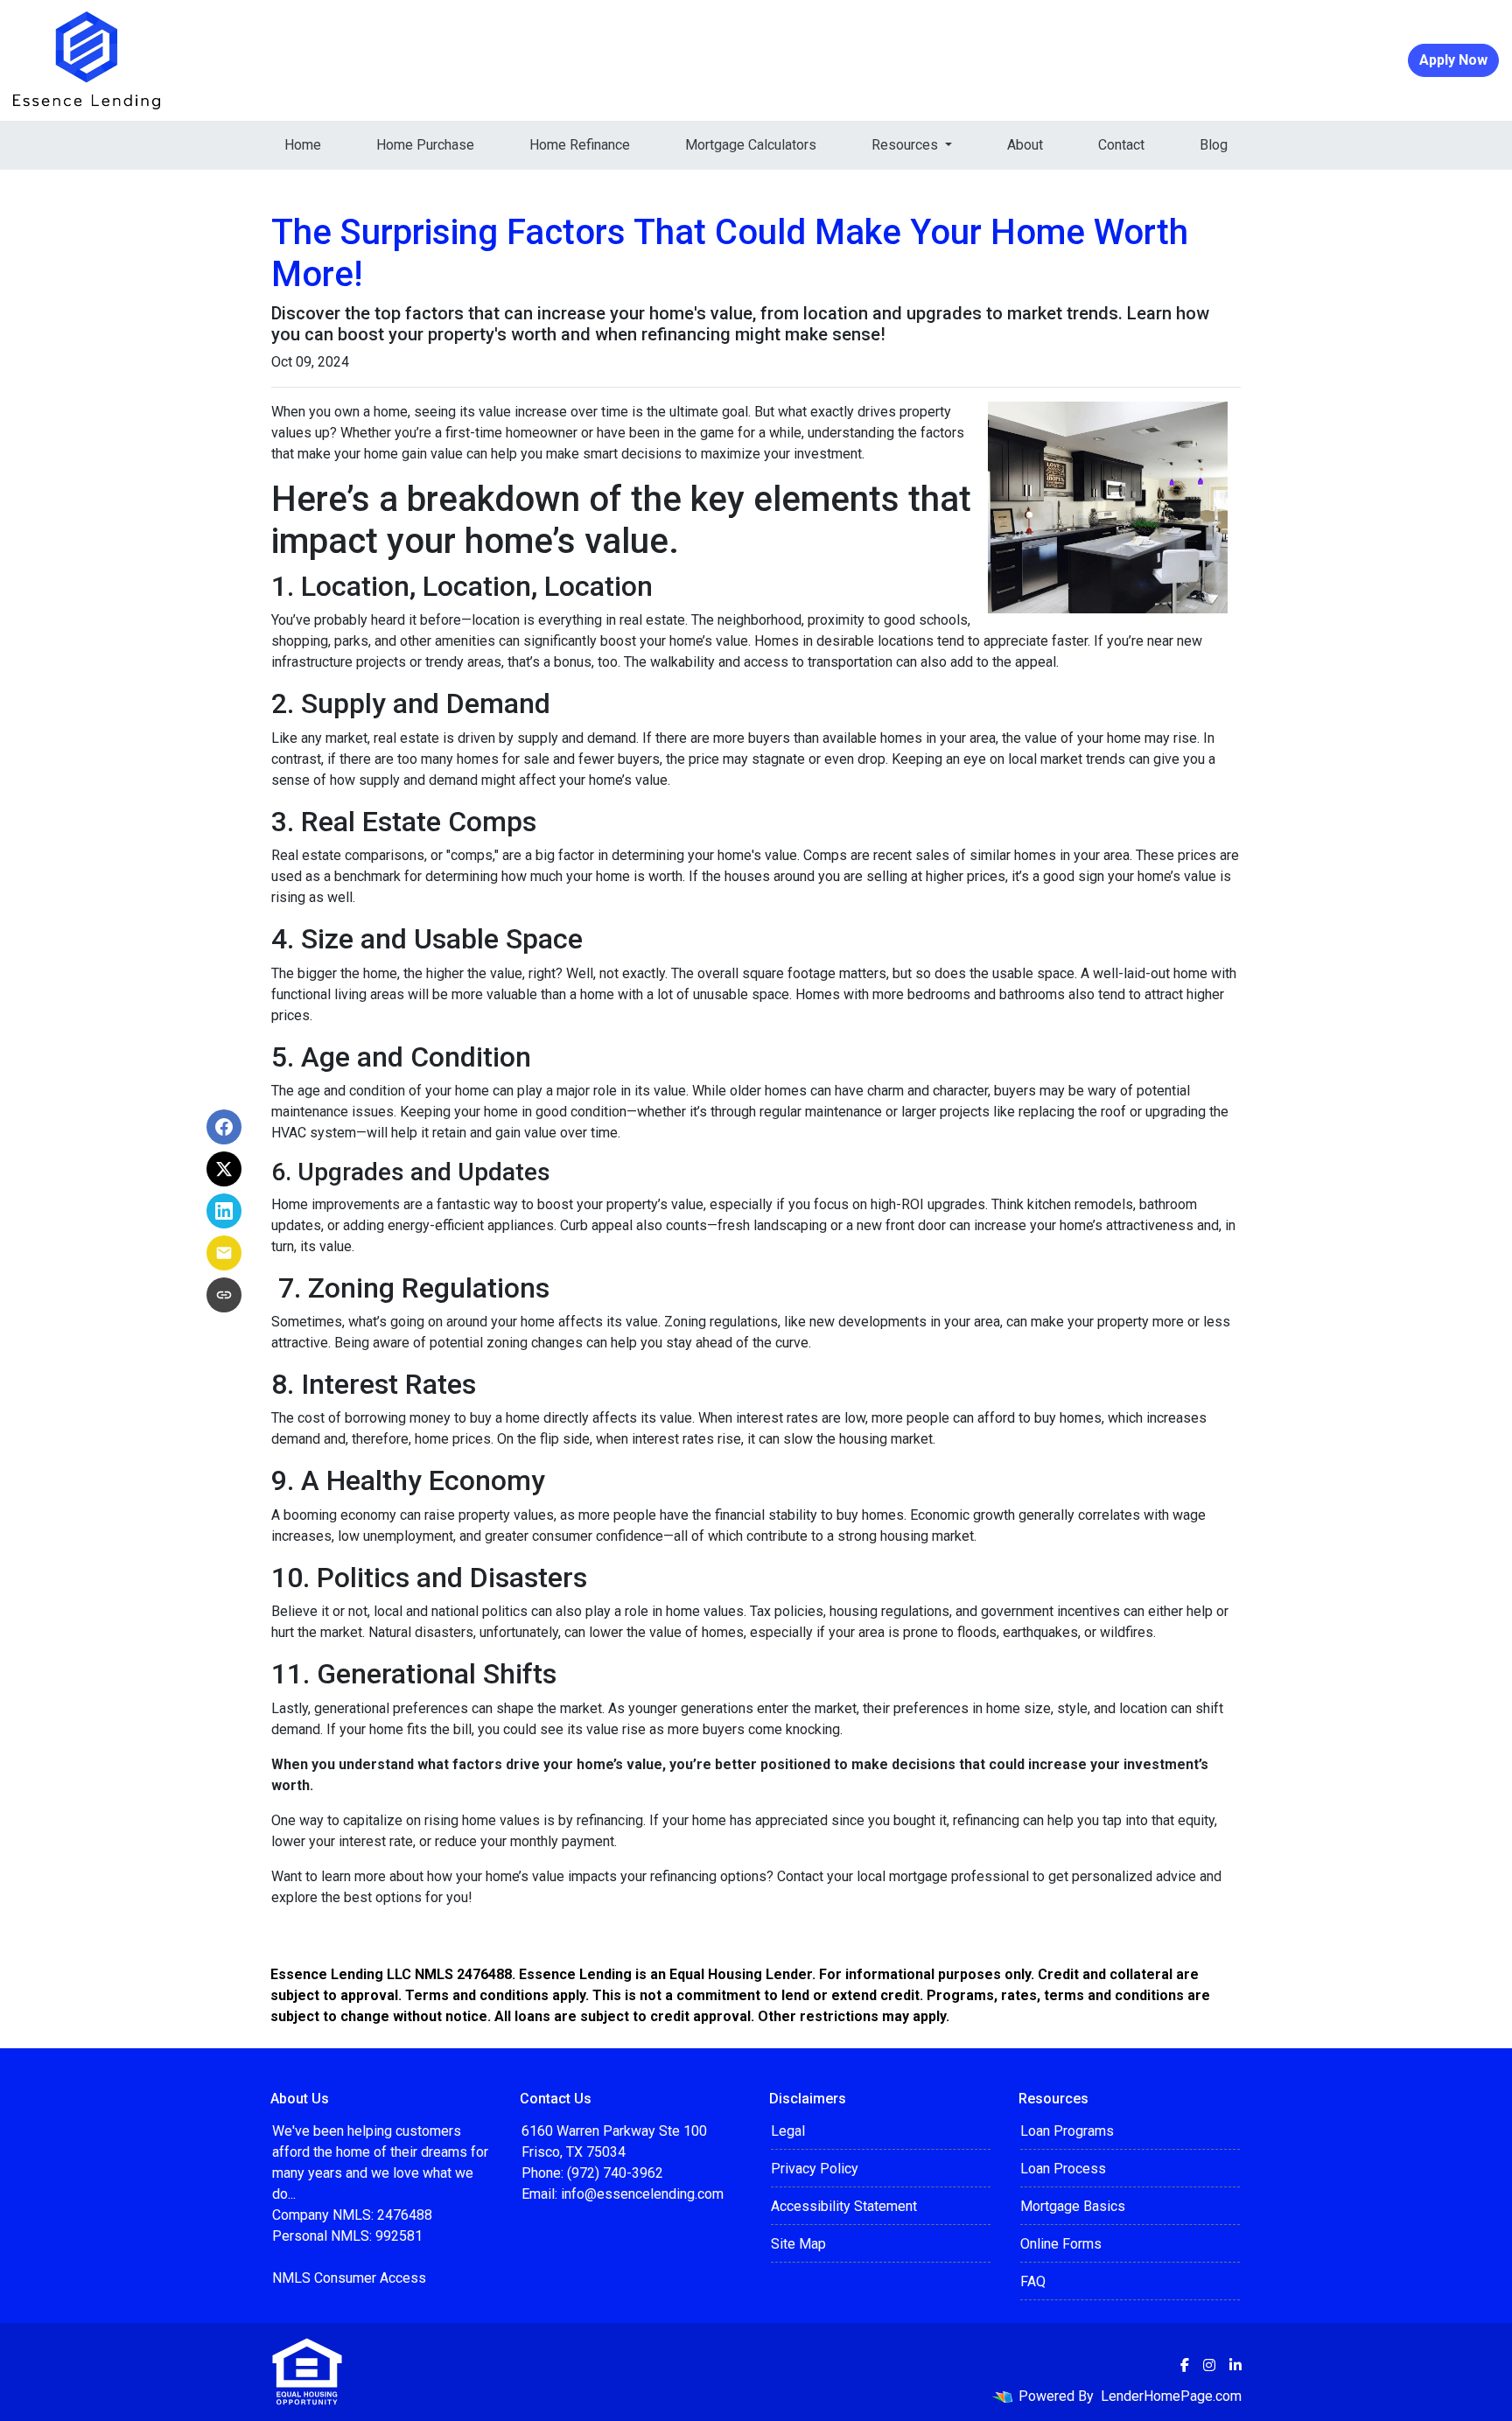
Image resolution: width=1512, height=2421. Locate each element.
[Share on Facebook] (224, 1127)
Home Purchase (425, 145)
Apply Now (1453, 60)
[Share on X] (224, 1169)
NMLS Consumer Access (349, 2278)
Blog (1214, 145)
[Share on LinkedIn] (224, 1211)
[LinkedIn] (1235, 2365)
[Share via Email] (224, 1253)
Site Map (798, 2244)
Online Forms (1061, 2244)
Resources (906, 145)
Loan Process (1063, 2169)
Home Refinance (580, 145)
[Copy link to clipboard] (224, 1295)
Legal (788, 2131)
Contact (1121, 145)
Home (303, 145)
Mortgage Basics (1073, 2206)
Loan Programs (1067, 2131)
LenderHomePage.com (1171, 2396)
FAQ (1033, 2281)
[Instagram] (1209, 2365)
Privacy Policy (815, 2169)
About (1025, 145)
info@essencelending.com (642, 2194)
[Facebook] (1185, 2365)
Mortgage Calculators (751, 145)
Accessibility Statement (844, 2206)
